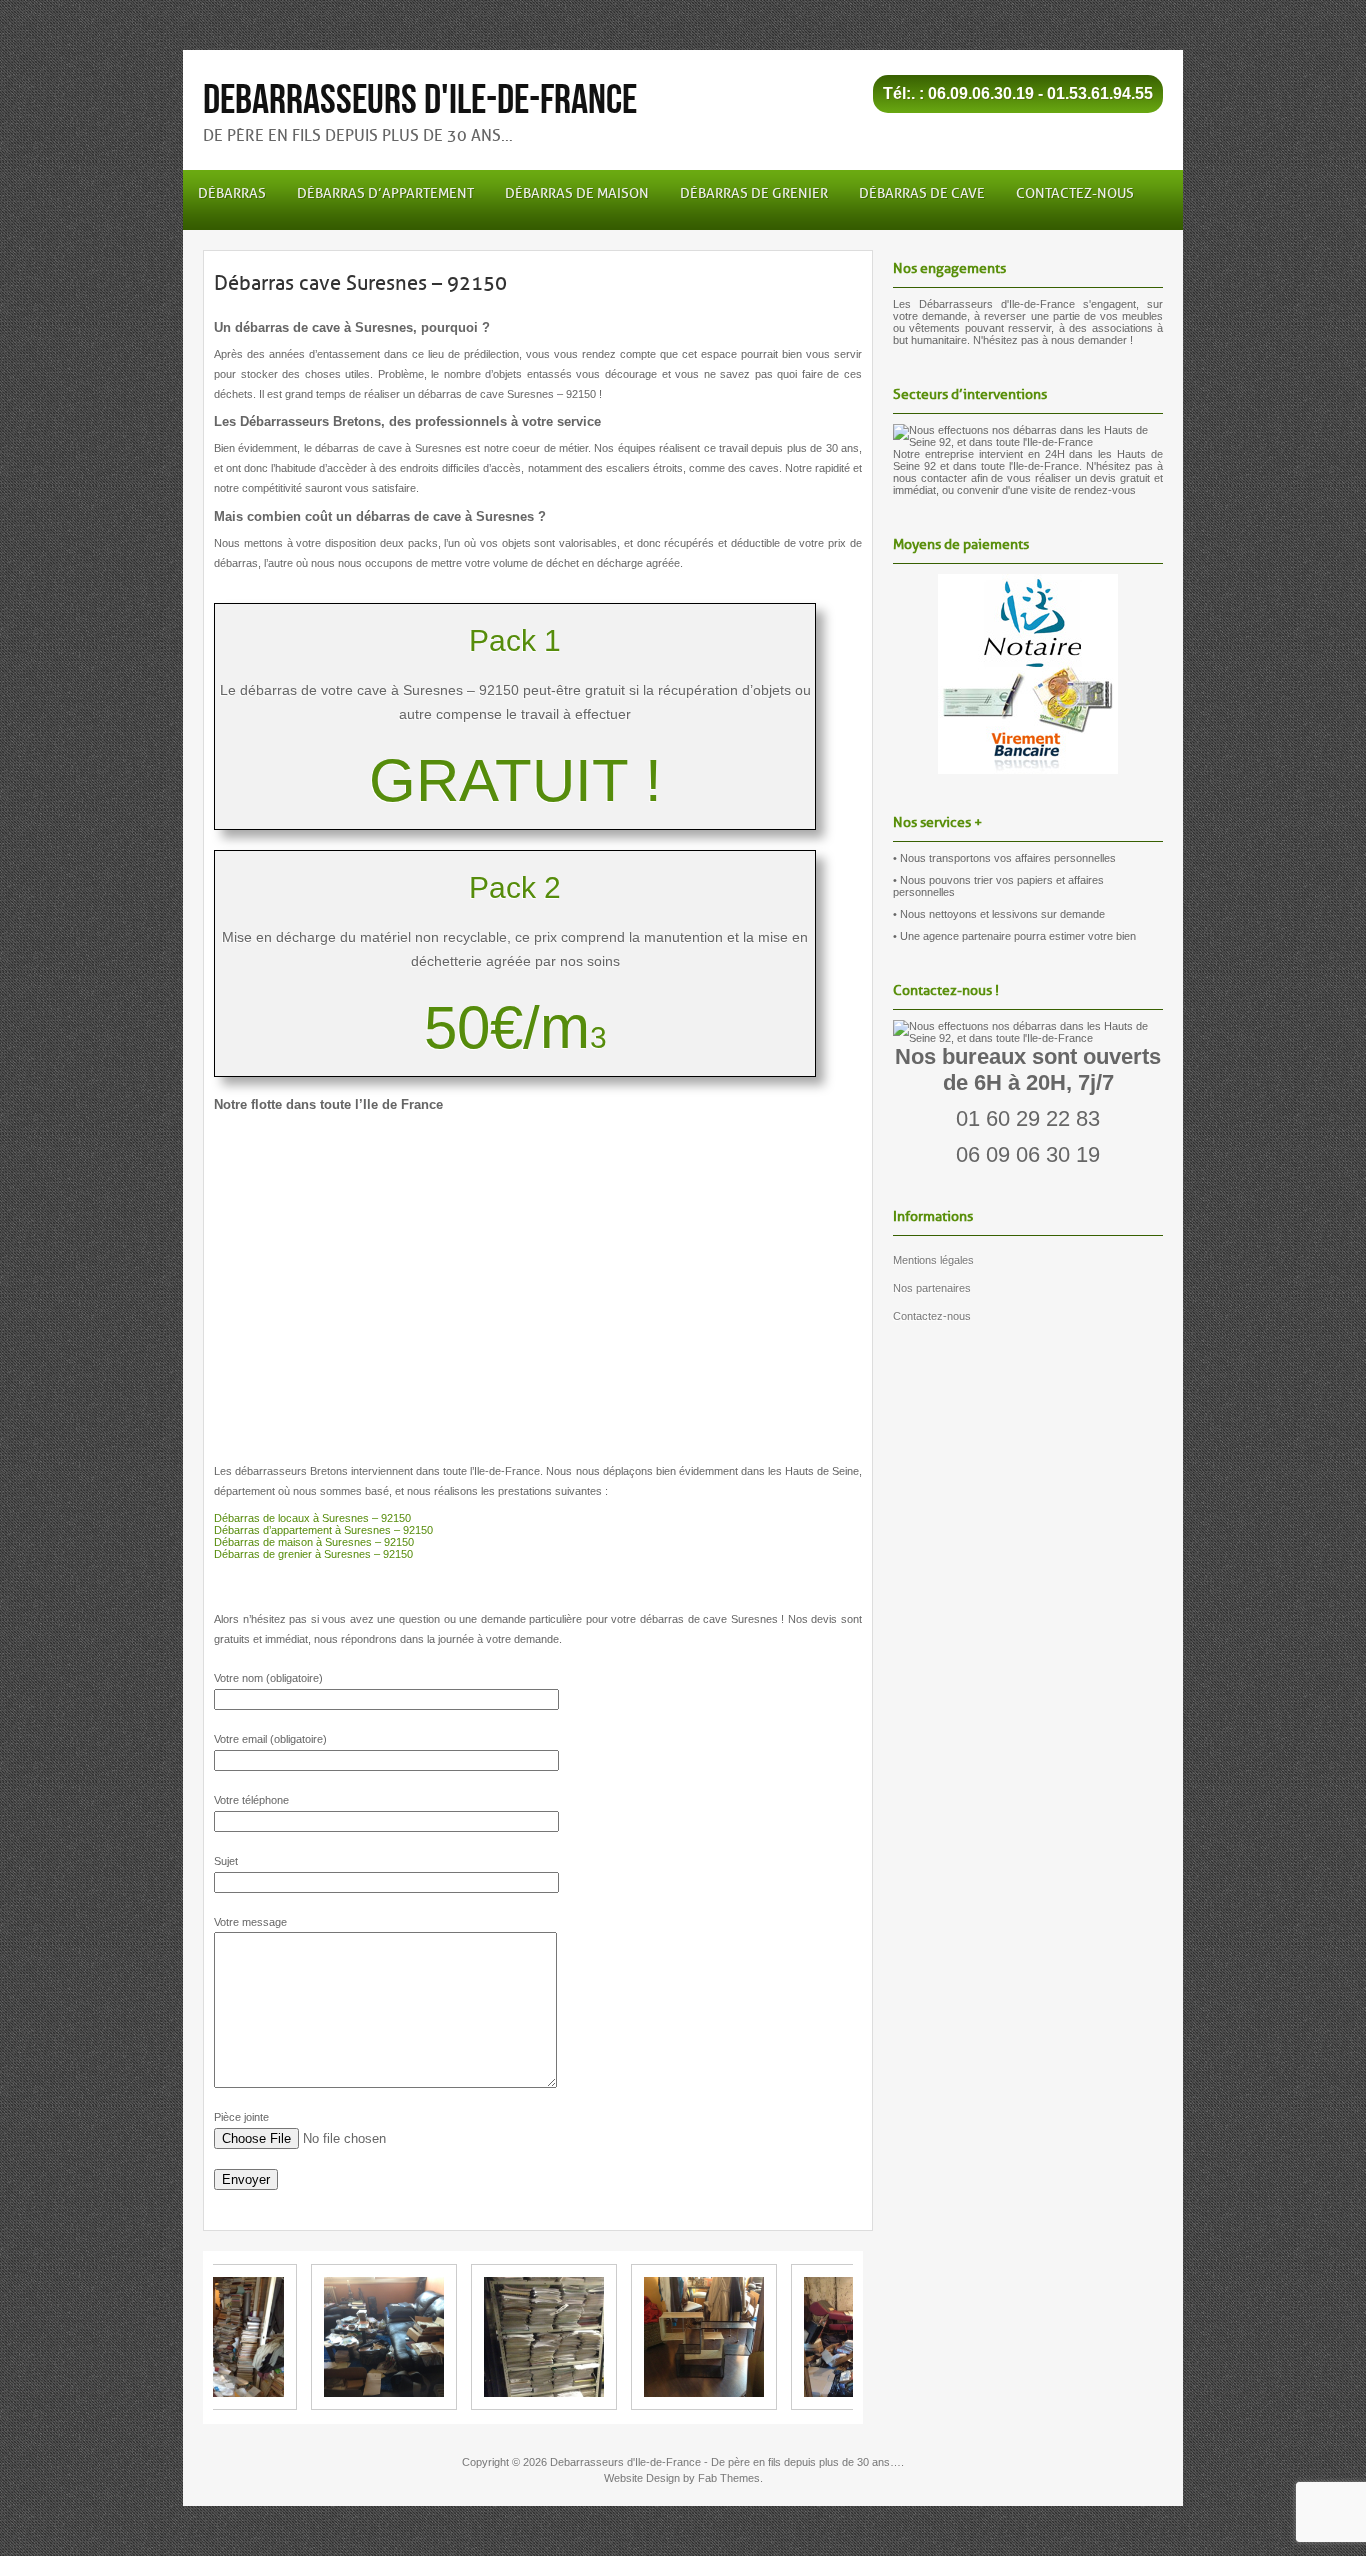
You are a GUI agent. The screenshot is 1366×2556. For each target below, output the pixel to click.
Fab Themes (729, 2478)
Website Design (642, 2478)
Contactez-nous (932, 1316)
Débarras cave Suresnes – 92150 (360, 283)
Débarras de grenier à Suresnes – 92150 (313, 1554)
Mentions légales (933, 1260)
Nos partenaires (932, 1288)
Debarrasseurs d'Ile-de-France (420, 100)
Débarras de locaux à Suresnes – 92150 (312, 1518)
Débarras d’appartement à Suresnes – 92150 (323, 1530)
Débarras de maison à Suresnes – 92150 (314, 1542)
